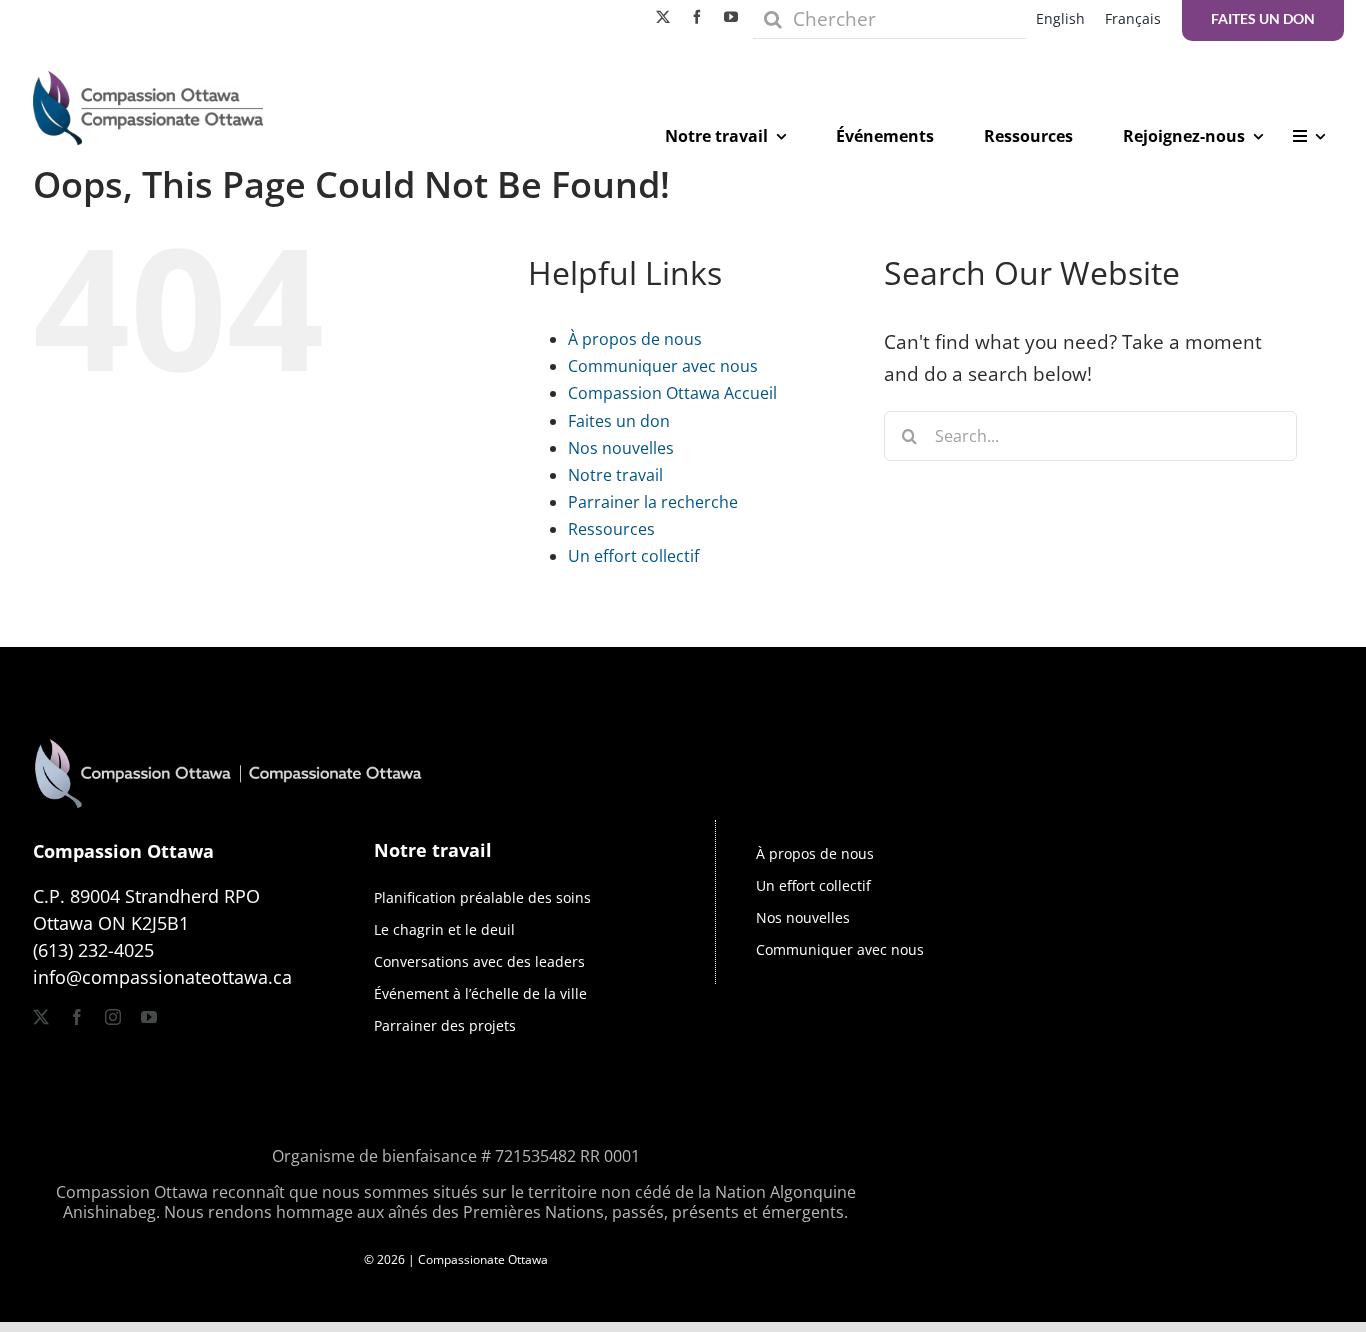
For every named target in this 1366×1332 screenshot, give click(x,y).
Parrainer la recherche (653, 502)
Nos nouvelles (621, 448)
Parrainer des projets (445, 1025)
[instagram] (113, 1017)
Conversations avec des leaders (479, 961)
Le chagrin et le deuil (444, 929)
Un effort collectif (633, 556)
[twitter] (663, 17)
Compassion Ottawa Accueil (672, 393)
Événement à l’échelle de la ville (480, 993)
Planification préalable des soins (482, 897)
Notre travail (615, 475)
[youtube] (731, 17)
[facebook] (697, 17)
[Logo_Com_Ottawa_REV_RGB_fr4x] (228, 716)
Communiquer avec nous (663, 366)
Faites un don (619, 421)
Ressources (611, 529)
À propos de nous (635, 339)
